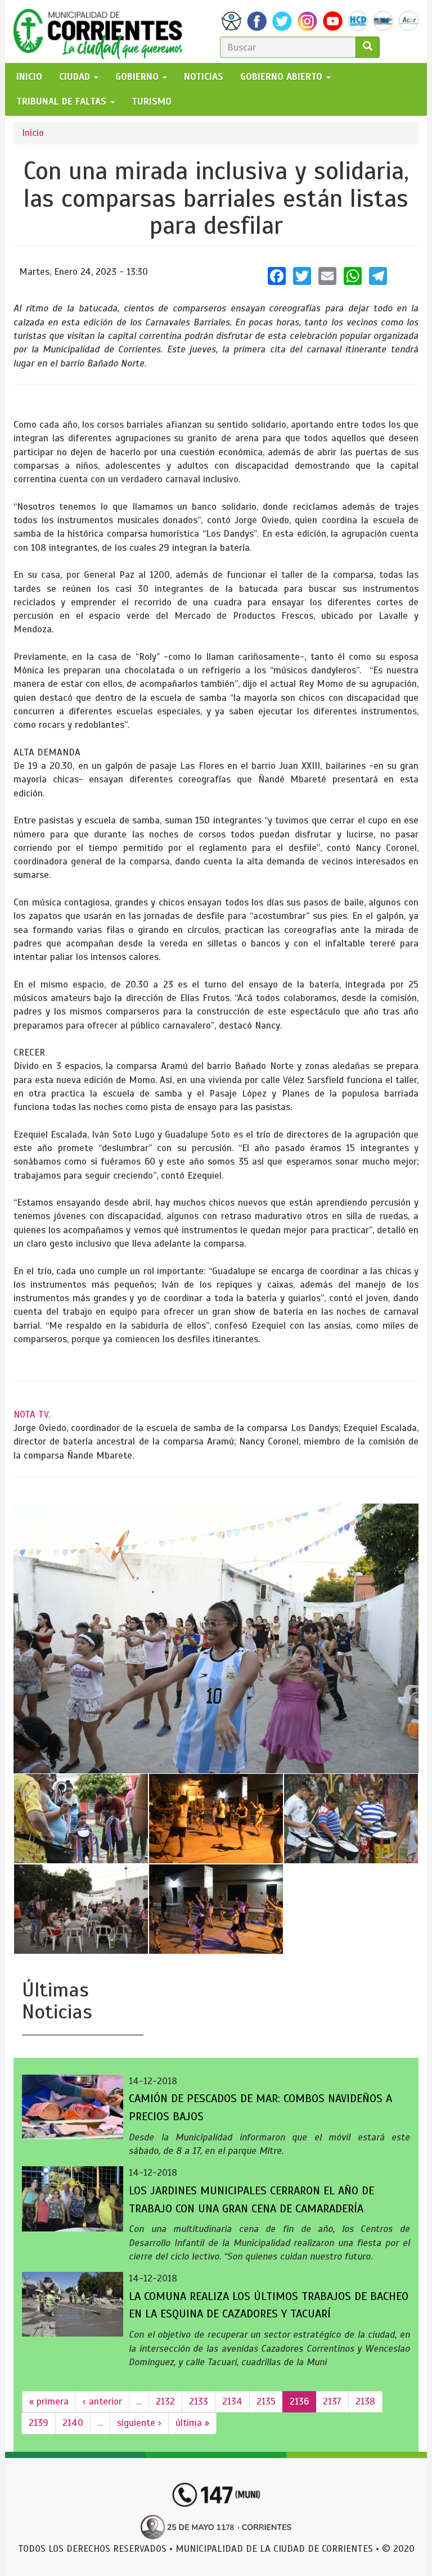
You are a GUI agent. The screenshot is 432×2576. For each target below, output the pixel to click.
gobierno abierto (283, 77)
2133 (199, 2401)
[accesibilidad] (231, 21)
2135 (266, 2401)
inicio (29, 77)
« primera (49, 2401)
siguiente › (139, 2423)
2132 (165, 2401)
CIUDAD (76, 77)
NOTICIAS (204, 77)
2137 (332, 2401)
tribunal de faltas (63, 101)
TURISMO (152, 101)
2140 (73, 2423)
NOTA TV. (32, 1414)
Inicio (33, 133)
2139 (39, 2423)
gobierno (138, 77)
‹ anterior (102, 2401)
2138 (365, 2401)
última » (192, 2423)
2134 (232, 2401)
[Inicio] (102, 31)
